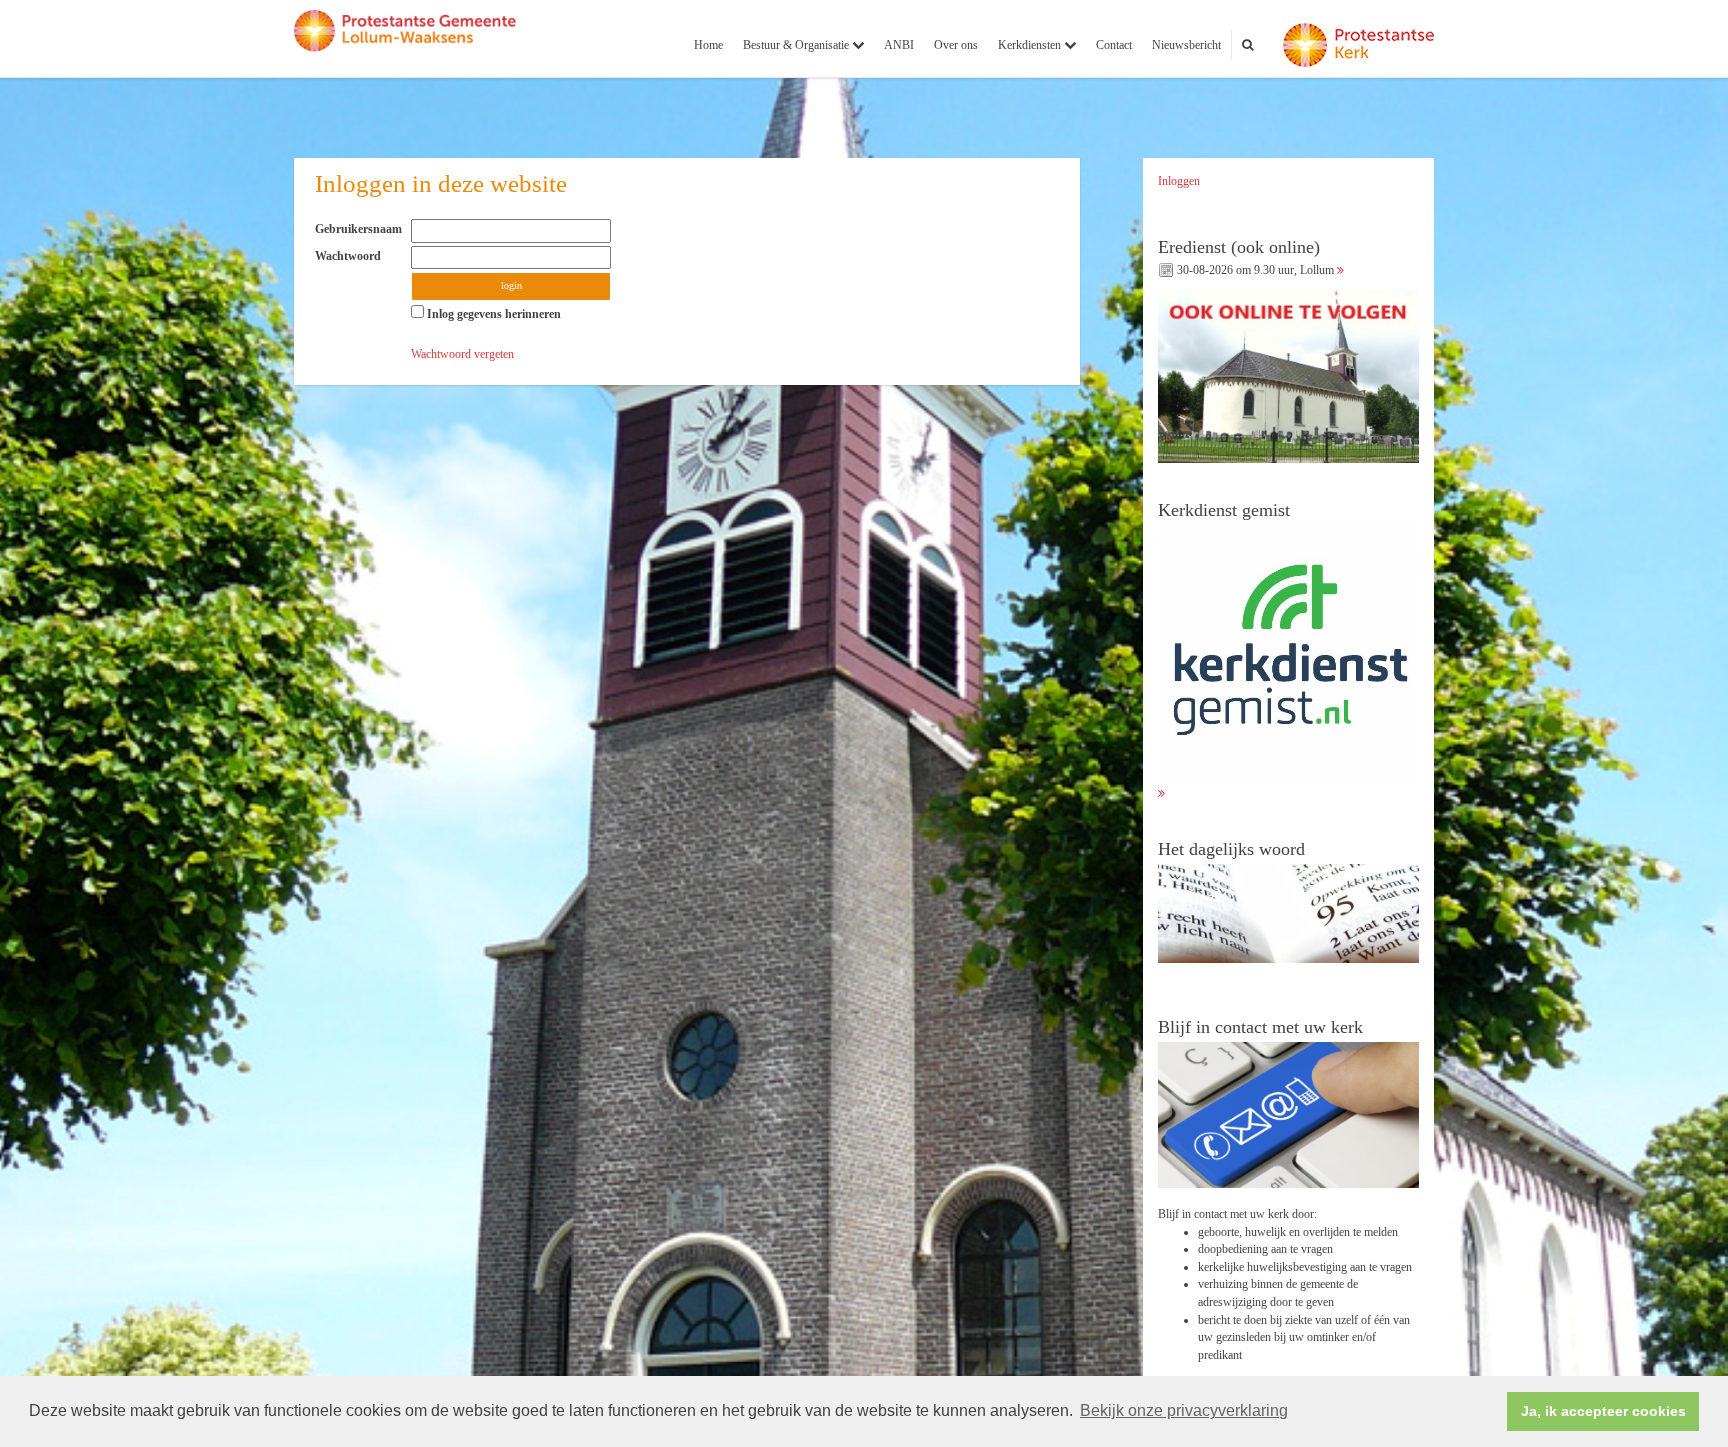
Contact (1114, 45)
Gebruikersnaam (363, 229)
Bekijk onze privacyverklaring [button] (1184, 1410)
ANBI (899, 45)
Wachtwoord (352, 256)
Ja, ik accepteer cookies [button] (1603, 1411)
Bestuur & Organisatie (797, 45)
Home (708, 45)
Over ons (956, 45)
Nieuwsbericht (1186, 45)
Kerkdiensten (1031, 45)
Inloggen (1179, 181)
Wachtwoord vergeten (462, 354)
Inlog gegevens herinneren (492, 314)
